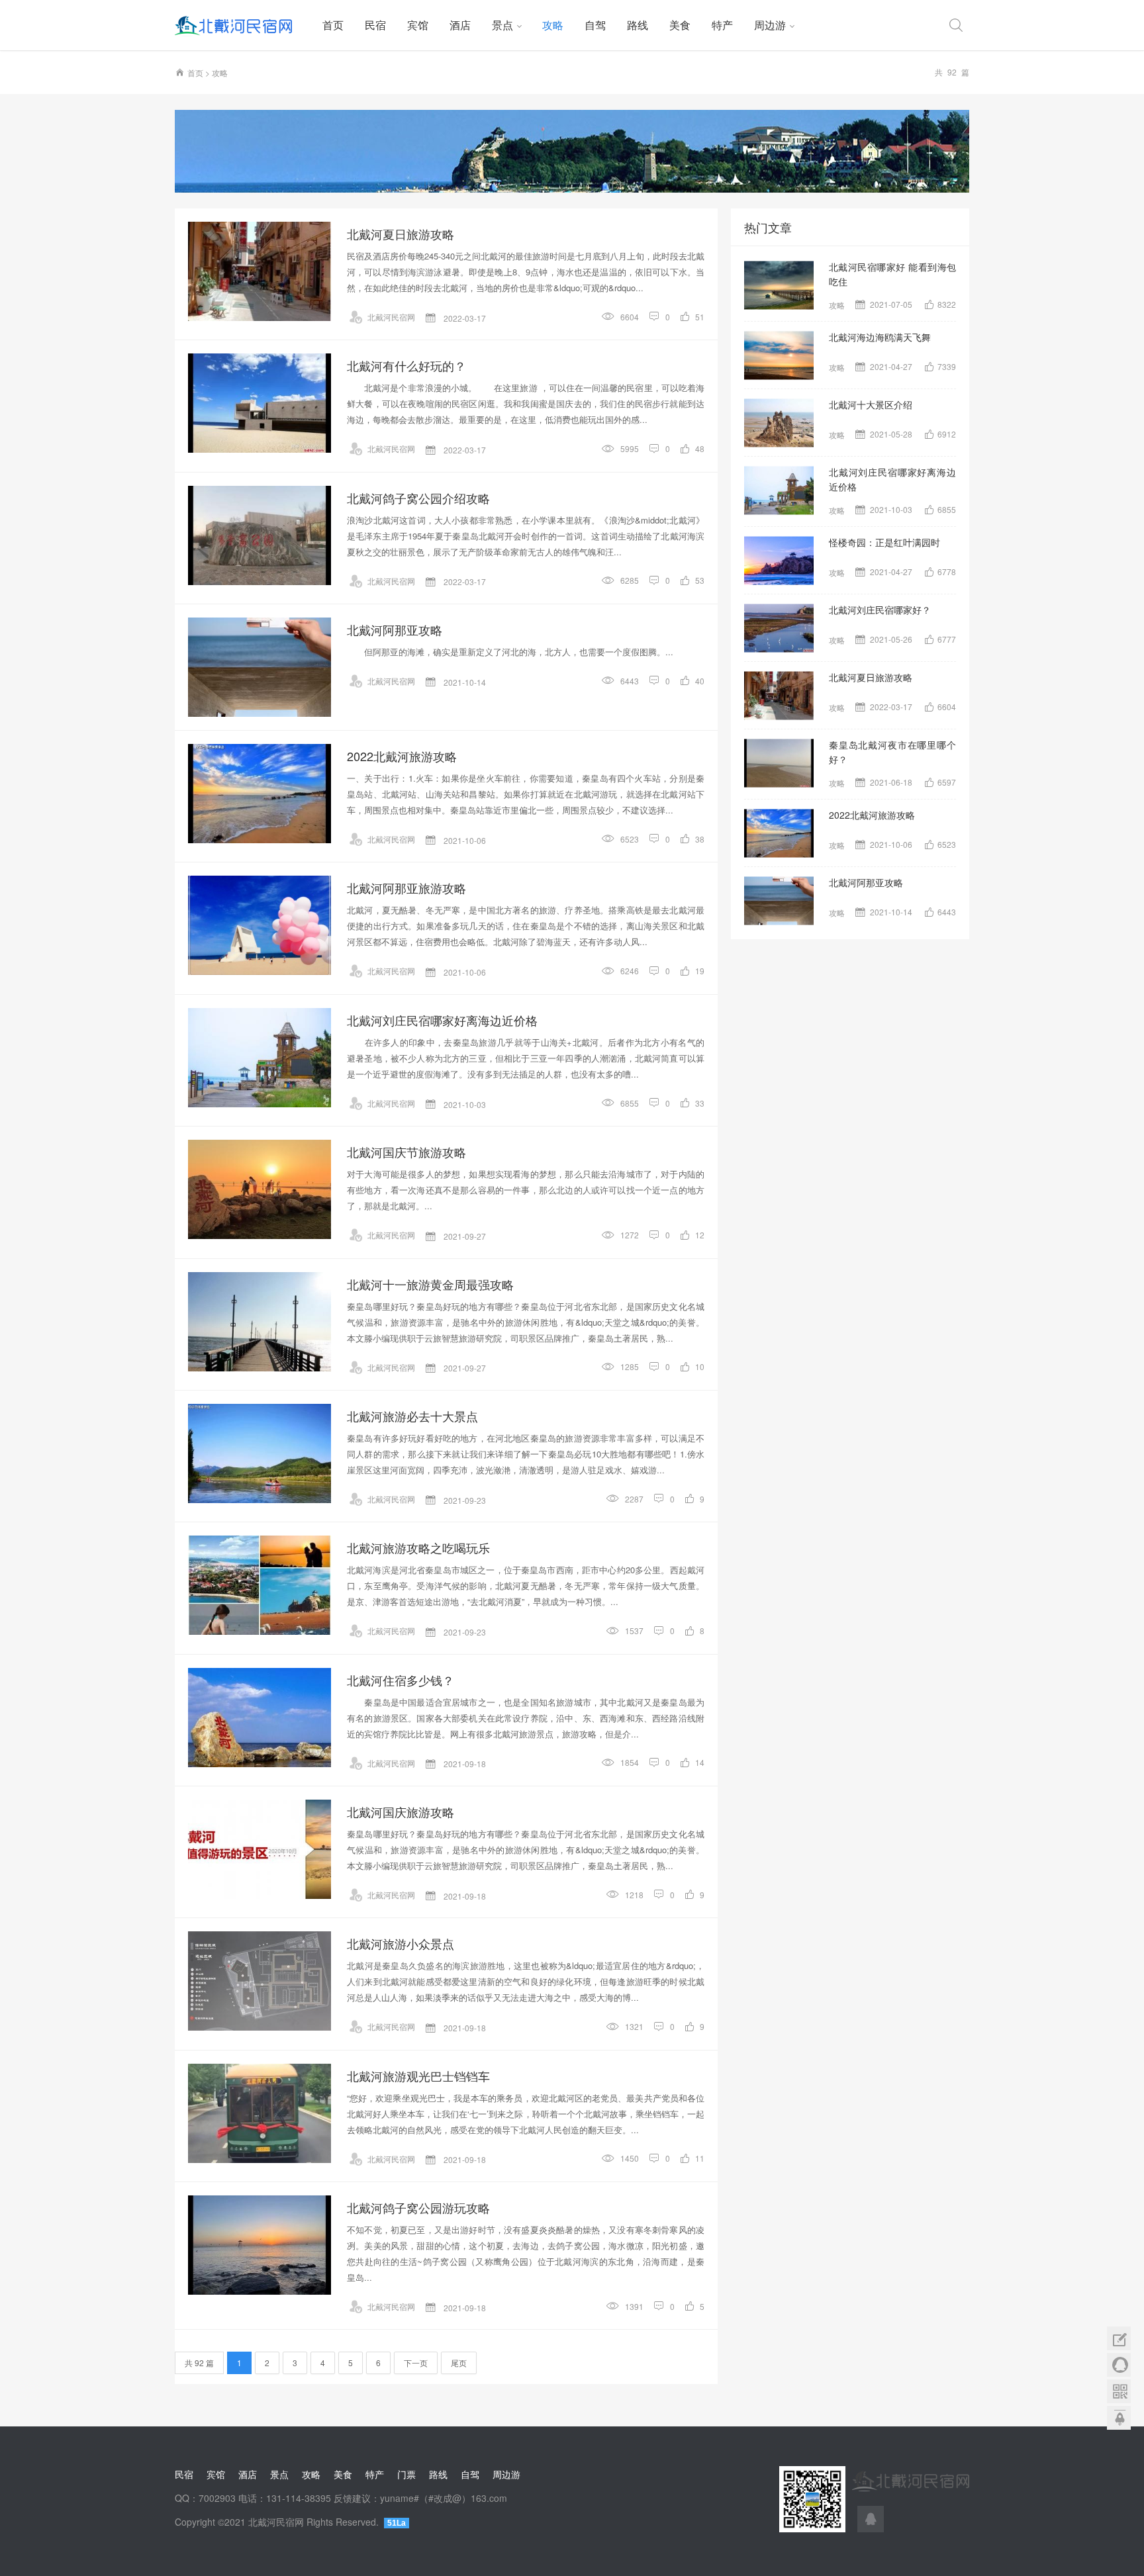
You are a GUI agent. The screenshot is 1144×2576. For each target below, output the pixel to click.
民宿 (375, 25)
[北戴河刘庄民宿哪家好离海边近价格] (260, 1058)
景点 (502, 25)
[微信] (1119, 2391)
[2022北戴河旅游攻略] (260, 794)
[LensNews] (572, 151)
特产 (722, 25)
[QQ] (871, 2519)
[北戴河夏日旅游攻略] (260, 271)
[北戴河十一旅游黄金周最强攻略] (260, 1322)
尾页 (459, 2363)
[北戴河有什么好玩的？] (260, 403)
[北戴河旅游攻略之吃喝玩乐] (260, 1585)
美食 (680, 25)
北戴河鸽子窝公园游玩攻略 (418, 2207)
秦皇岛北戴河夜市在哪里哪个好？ (892, 752)
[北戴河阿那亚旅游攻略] (260, 925)
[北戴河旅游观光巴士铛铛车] (260, 2113)
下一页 (416, 2363)
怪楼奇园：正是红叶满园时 (884, 542)
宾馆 (418, 25)
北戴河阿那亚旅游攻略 (406, 888)
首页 (333, 25)
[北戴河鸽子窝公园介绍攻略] (260, 535)
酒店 (460, 25)
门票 (406, 2474)
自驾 (595, 25)
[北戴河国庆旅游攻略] (260, 1849)
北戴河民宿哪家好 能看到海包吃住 (892, 274)
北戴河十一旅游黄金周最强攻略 (430, 1284)
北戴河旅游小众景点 (401, 1943)
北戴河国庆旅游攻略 (401, 1812)
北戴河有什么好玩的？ (406, 365)
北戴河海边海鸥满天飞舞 (880, 337)
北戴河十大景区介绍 (871, 404)
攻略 (553, 25)
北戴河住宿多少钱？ (401, 1680)
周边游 (770, 25)
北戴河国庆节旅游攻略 (406, 1152)
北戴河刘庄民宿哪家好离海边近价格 (442, 1020)
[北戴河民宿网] (243, 25)
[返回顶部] (1119, 2418)
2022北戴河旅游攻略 (402, 756)
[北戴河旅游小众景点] (260, 1981)
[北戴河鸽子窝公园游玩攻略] (260, 2245)
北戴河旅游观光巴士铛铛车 (418, 2076)
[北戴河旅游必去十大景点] (260, 1453)
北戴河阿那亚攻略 (395, 629)
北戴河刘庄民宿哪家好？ (880, 610)
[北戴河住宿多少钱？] (260, 1718)
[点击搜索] (956, 25)
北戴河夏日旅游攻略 (401, 234)
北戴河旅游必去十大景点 (412, 1416)
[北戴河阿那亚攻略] (260, 667)
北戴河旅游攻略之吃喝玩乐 (418, 1547)
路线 (638, 25)
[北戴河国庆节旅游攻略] (260, 1189)
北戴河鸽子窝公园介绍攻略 (418, 498)
